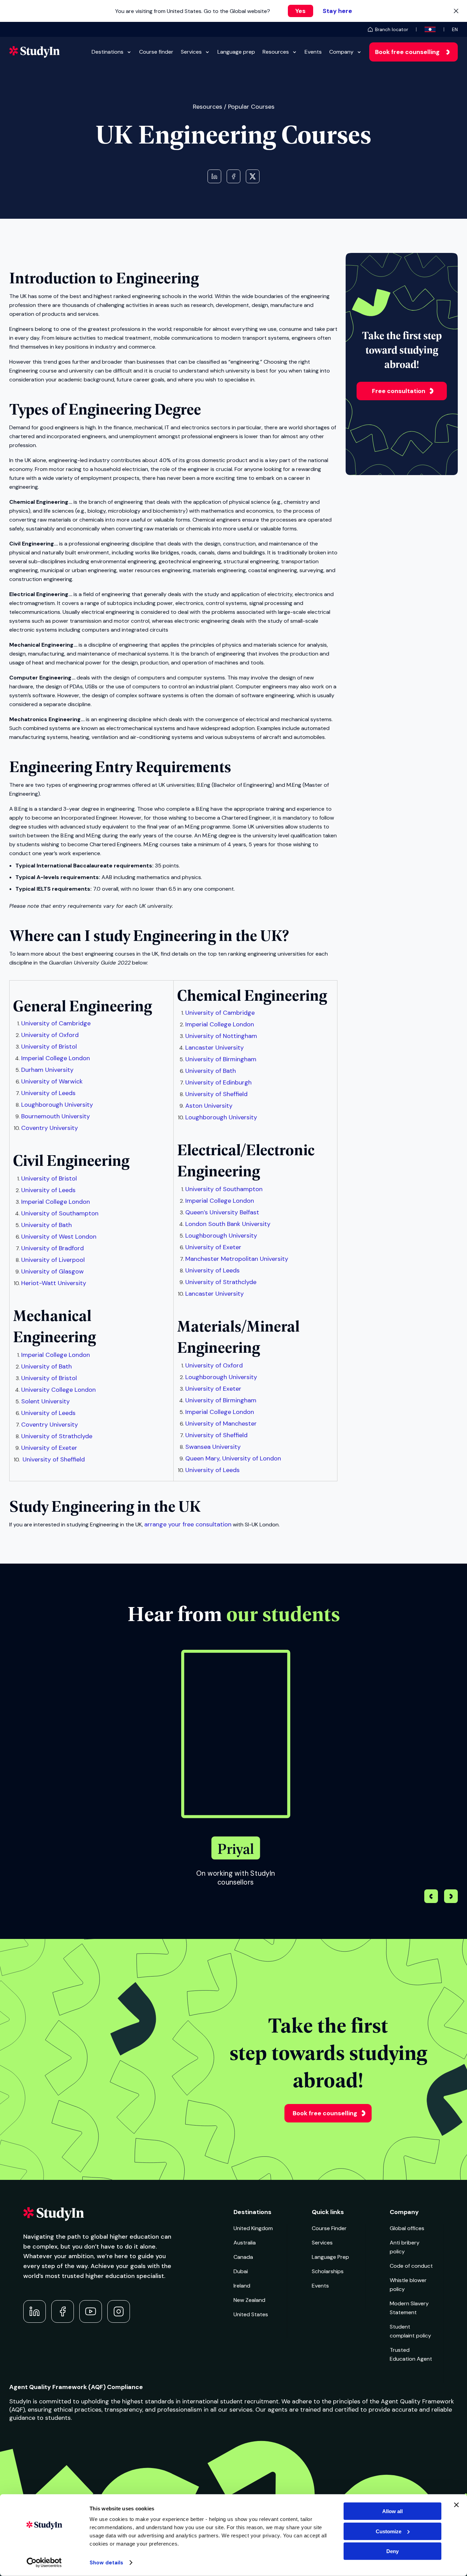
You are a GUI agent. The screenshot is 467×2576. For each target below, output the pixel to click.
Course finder (156, 52)
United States (251, 2314)
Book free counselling (407, 52)
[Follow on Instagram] (119, 2311)
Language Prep (330, 2257)
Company (341, 52)
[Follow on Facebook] (63, 2311)
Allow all (392, 2511)
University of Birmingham (221, 1059)
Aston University (209, 1106)
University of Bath (46, 1225)
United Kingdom (253, 2228)
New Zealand (249, 2300)
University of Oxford (50, 1035)
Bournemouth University (56, 1116)
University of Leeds (48, 1093)
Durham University (47, 1070)
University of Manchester (221, 1424)
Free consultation (399, 391)
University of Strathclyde (57, 1436)
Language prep (236, 52)
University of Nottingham (221, 1036)
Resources (276, 52)
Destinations (108, 52)
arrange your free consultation (188, 1524)
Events (313, 52)
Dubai (241, 2271)
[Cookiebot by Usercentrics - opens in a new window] (44, 2563)
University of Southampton (60, 1213)
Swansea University (213, 1447)
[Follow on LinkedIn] (35, 2311)
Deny (392, 2551)
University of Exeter (49, 1448)
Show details (106, 2563)
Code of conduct (411, 2266)
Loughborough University (57, 1105)
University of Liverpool (53, 1260)
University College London (58, 1390)
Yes (301, 11)
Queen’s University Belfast (222, 1212)
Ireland (242, 2286)
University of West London (59, 1237)
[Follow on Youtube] (91, 2311)
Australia (245, 2243)
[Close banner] (456, 2505)
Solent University (45, 1401)
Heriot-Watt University (54, 1283)
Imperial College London (56, 1058)
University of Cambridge (56, 1023)
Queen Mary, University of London (233, 1458)
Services (191, 52)
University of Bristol (49, 1047)
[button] (451, 1897)
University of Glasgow (52, 1271)
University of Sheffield (54, 1459)
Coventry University (50, 1128)
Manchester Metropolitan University (237, 1259)
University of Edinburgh (218, 1082)
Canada (243, 2257)
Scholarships (328, 2271)
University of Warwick (52, 1081)
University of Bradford (52, 1248)
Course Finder (329, 2228)
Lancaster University (215, 1048)
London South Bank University (228, 1224)
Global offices (407, 2228)
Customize (389, 2531)
